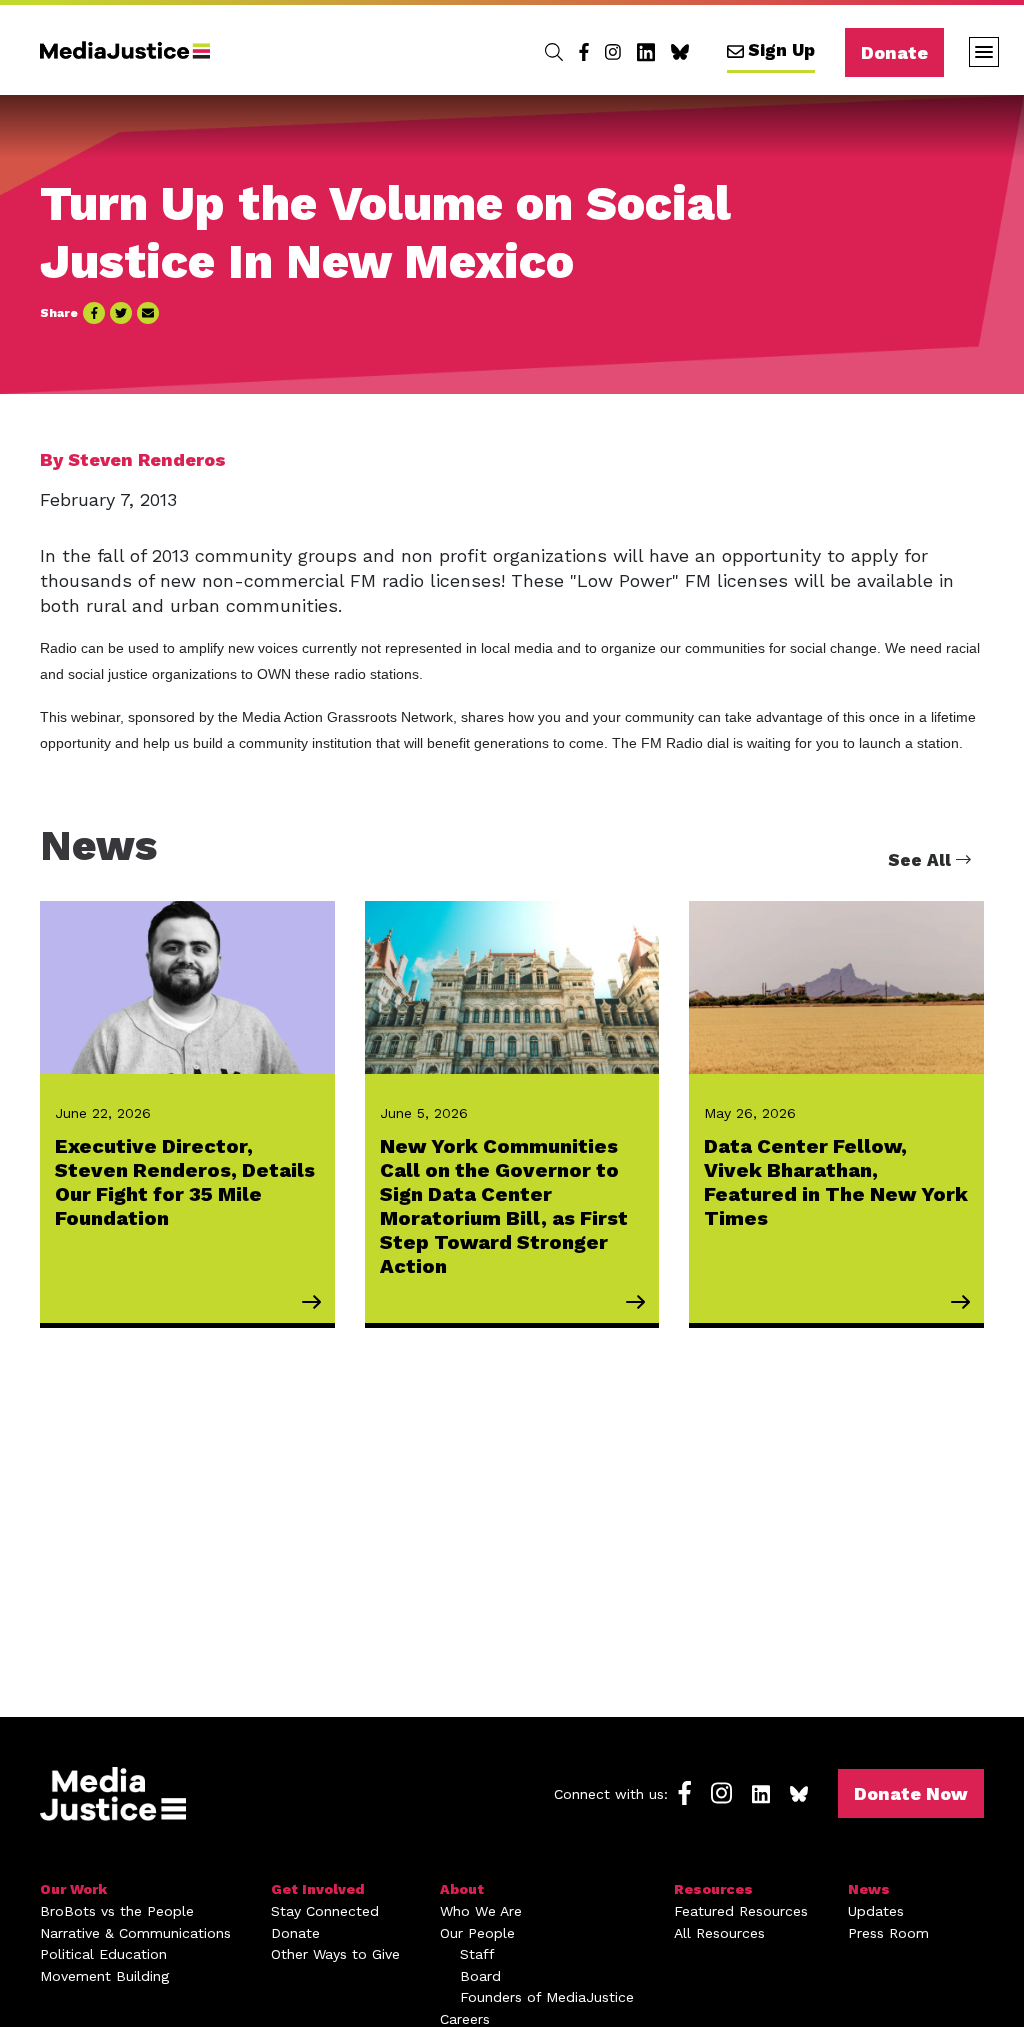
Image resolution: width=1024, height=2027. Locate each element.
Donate (894, 52)
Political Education (103, 1954)
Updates (876, 1911)
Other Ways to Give (335, 1954)
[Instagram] (613, 52)
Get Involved (318, 1889)
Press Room (888, 1933)
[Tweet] (121, 313)
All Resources (719, 1933)
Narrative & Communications (135, 1933)
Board (480, 1976)
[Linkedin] (646, 52)
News (869, 1889)
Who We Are (481, 1911)
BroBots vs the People (117, 1911)
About (462, 1889)
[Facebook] (584, 52)
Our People (477, 1933)
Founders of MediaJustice (547, 1997)
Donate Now (911, 1793)
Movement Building (104, 1976)
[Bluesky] (680, 52)
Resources (713, 1889)
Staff (477, 1954)
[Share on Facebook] (94, 313)
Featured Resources (741, 1911)
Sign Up (781, 50)
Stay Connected (325, 1911)
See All (922, 860)
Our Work (73, 1889)
